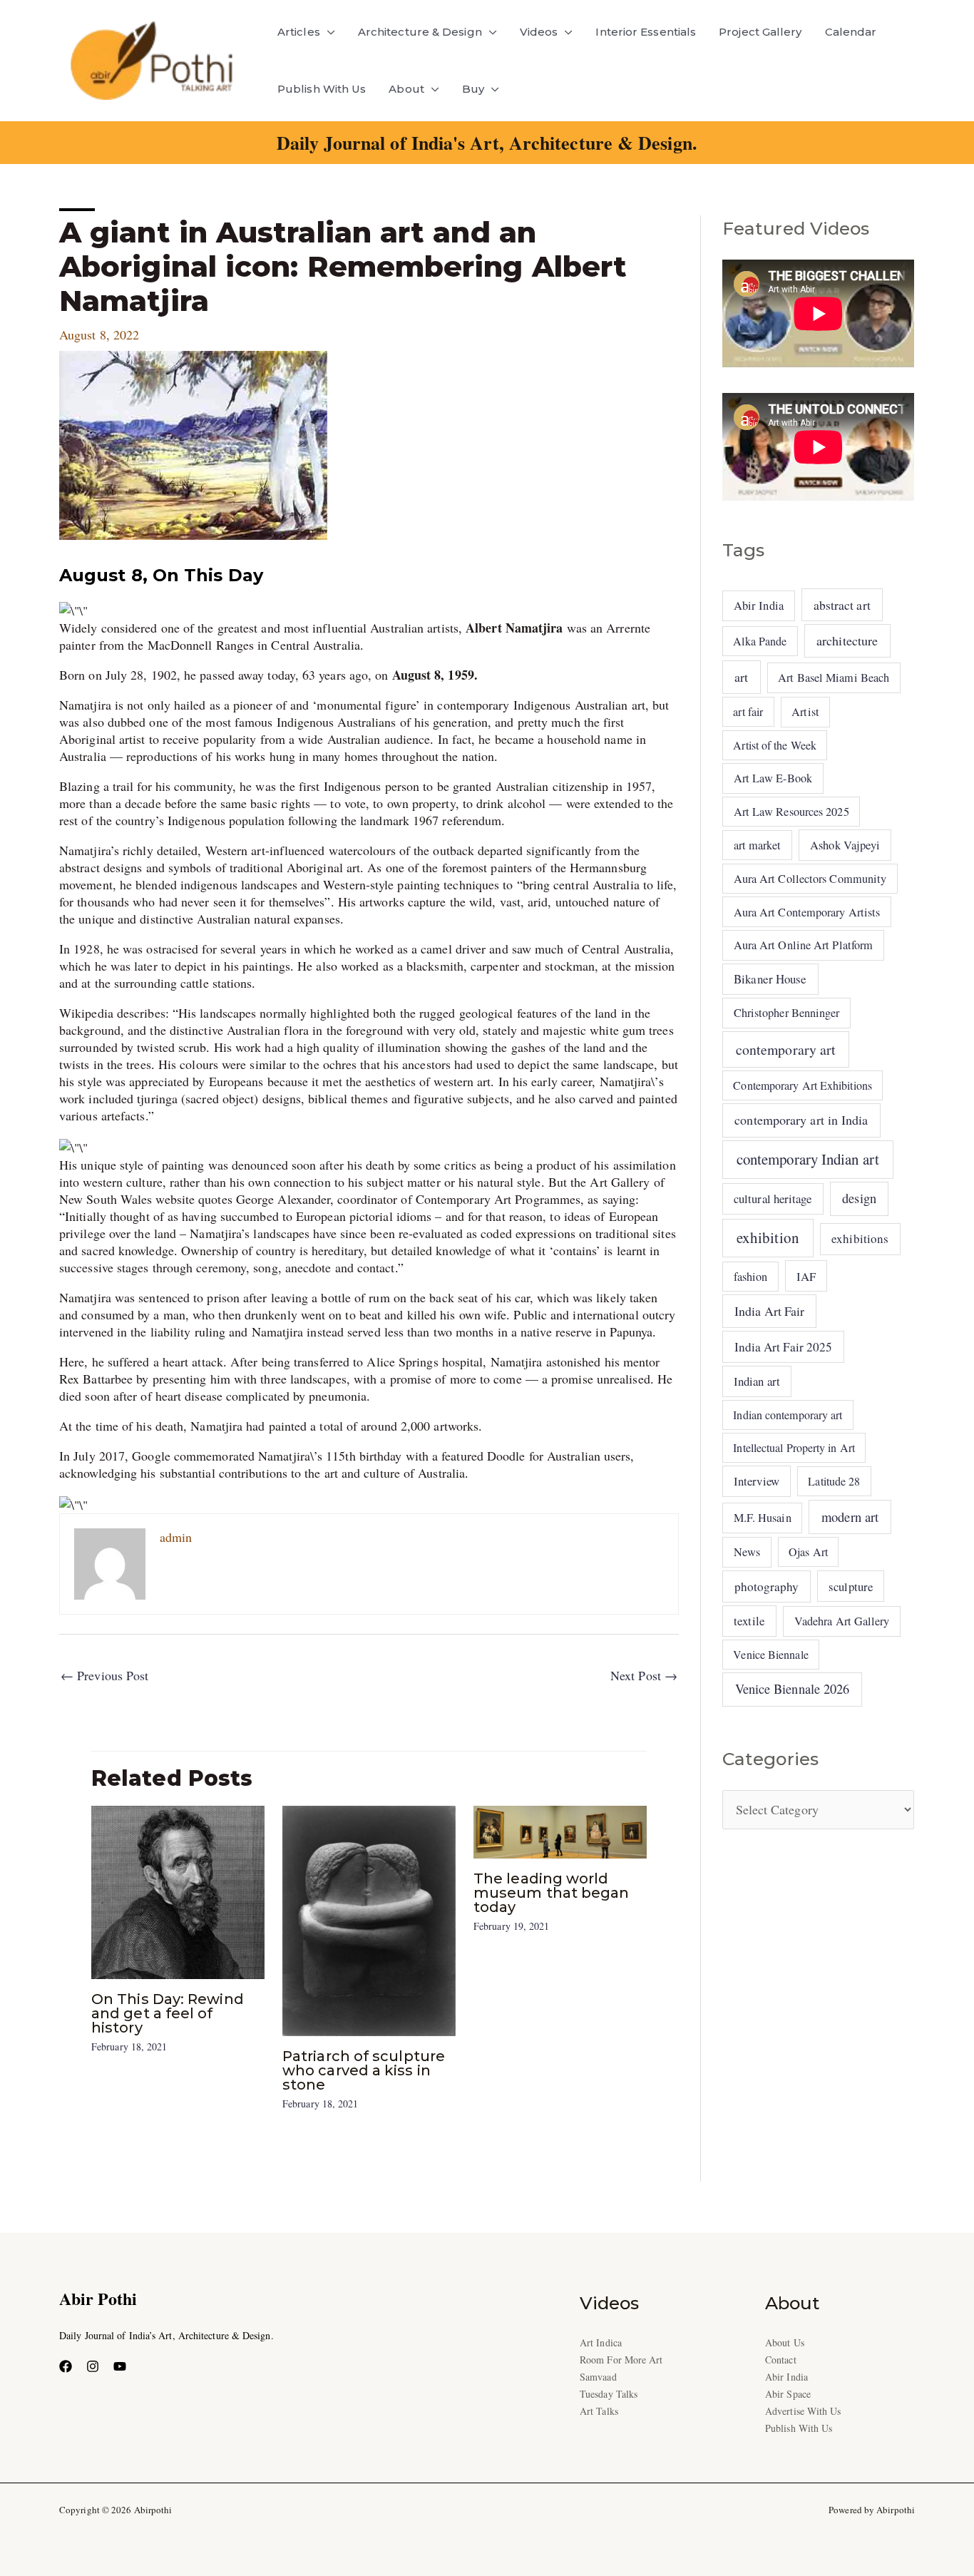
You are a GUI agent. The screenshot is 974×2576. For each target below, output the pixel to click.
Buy (473, 89)
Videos (539, 32)
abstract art (842, 605)
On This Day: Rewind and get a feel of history (168, 2013)
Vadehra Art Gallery (842, 1621)
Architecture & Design (420, 32)
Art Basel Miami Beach (834, 678)
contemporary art (786, 1049)
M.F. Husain (763, 1518)
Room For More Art (621, 2360)
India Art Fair (769, 1311)
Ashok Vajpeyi (845, 845)
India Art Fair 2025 (784, 1347)
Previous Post (104, 1675)
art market (758, 845)
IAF (806, 1276)
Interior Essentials (646, 32)
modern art (850, 1517)
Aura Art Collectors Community (810, 879)
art (741, 677)
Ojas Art (808, 1552)
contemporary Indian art (808, 1159)
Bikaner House (770, 979)
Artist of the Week (775, 745)
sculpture (851, 1586)
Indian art (757, 1381)
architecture (847, 640)
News (747, 1552)
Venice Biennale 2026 (793, 1689)
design (859, 1198)
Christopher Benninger (787, 1013)
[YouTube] (120, 2366)
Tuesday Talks (609, 2394)
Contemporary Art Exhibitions (803, 1085)
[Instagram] (93, 2366)
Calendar (851, 32)
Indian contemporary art (788, 1415)
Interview (757, 1481)
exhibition (768, 1237)
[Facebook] (66, 2366)
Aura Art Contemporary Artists (807, 912)
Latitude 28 (834, 1481)
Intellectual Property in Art (794, 1447)
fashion (751, 1277)
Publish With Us (322, 89)
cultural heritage (773, 1198)
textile (749, 1621)
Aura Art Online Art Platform (804, 945)
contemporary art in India (801, 1120)
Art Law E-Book (773, 778)
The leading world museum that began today (552, 1893)
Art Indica (601, 2342)
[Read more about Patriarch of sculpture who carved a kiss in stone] (369, 1919)
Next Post (644, 1675)
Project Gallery (760, 32)
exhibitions (860, 1238)
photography (767, 1586)
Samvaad (598, 2377)
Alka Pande (760, 641)
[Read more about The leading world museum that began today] (560, 1830)
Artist (805, 712)
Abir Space (788, 2394)
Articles (299, 32)
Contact (781, 2360)
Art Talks (599, 2411)
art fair (748, 711)
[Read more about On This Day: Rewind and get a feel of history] (178, 1891)
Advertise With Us (803, 2411)
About (406, 89)
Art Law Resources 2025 (791, 812)
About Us (785, 2342)
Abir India (759, 605)
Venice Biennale (770, 1654)
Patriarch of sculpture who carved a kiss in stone (364, 2070)
